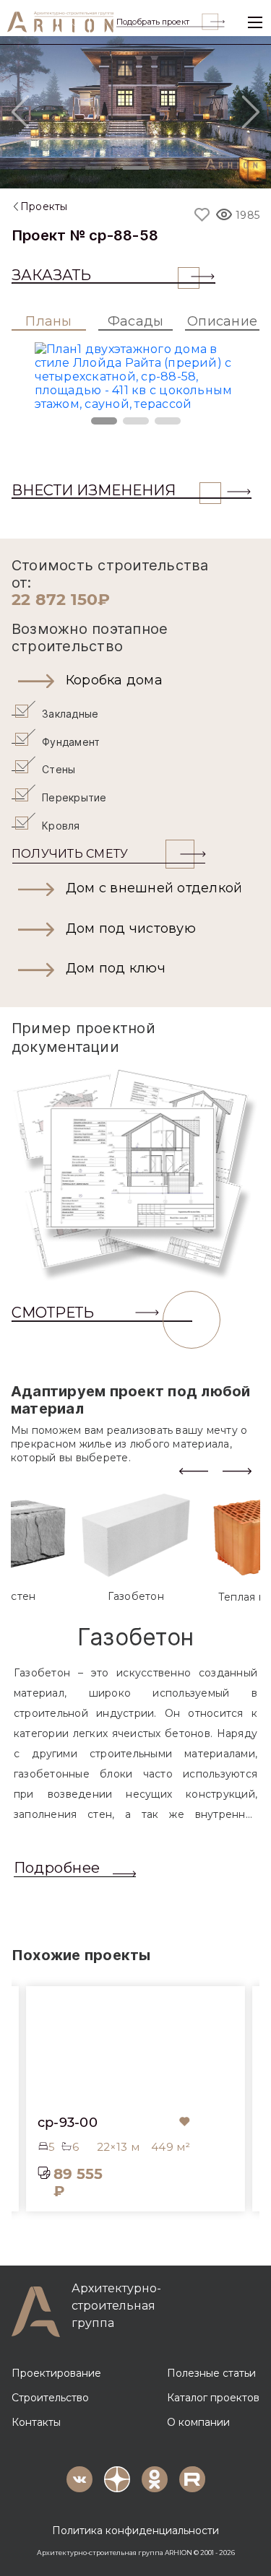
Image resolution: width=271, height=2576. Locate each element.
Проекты (44, 206)
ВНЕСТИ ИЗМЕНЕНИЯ (94, 490)
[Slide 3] (173, 168)
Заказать (51, 275)
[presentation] (194, 1470)
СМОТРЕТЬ (53, 1313)
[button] (135, 681)
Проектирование (56, 2373)
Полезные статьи (211, 2373)
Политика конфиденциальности (135, 2531)
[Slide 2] (136, 168)
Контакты (36, 2422)
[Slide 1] (98, 168)
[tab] (136, 1548)
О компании (198, 2422)
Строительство (50, 2398)
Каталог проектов (213, 2398)
